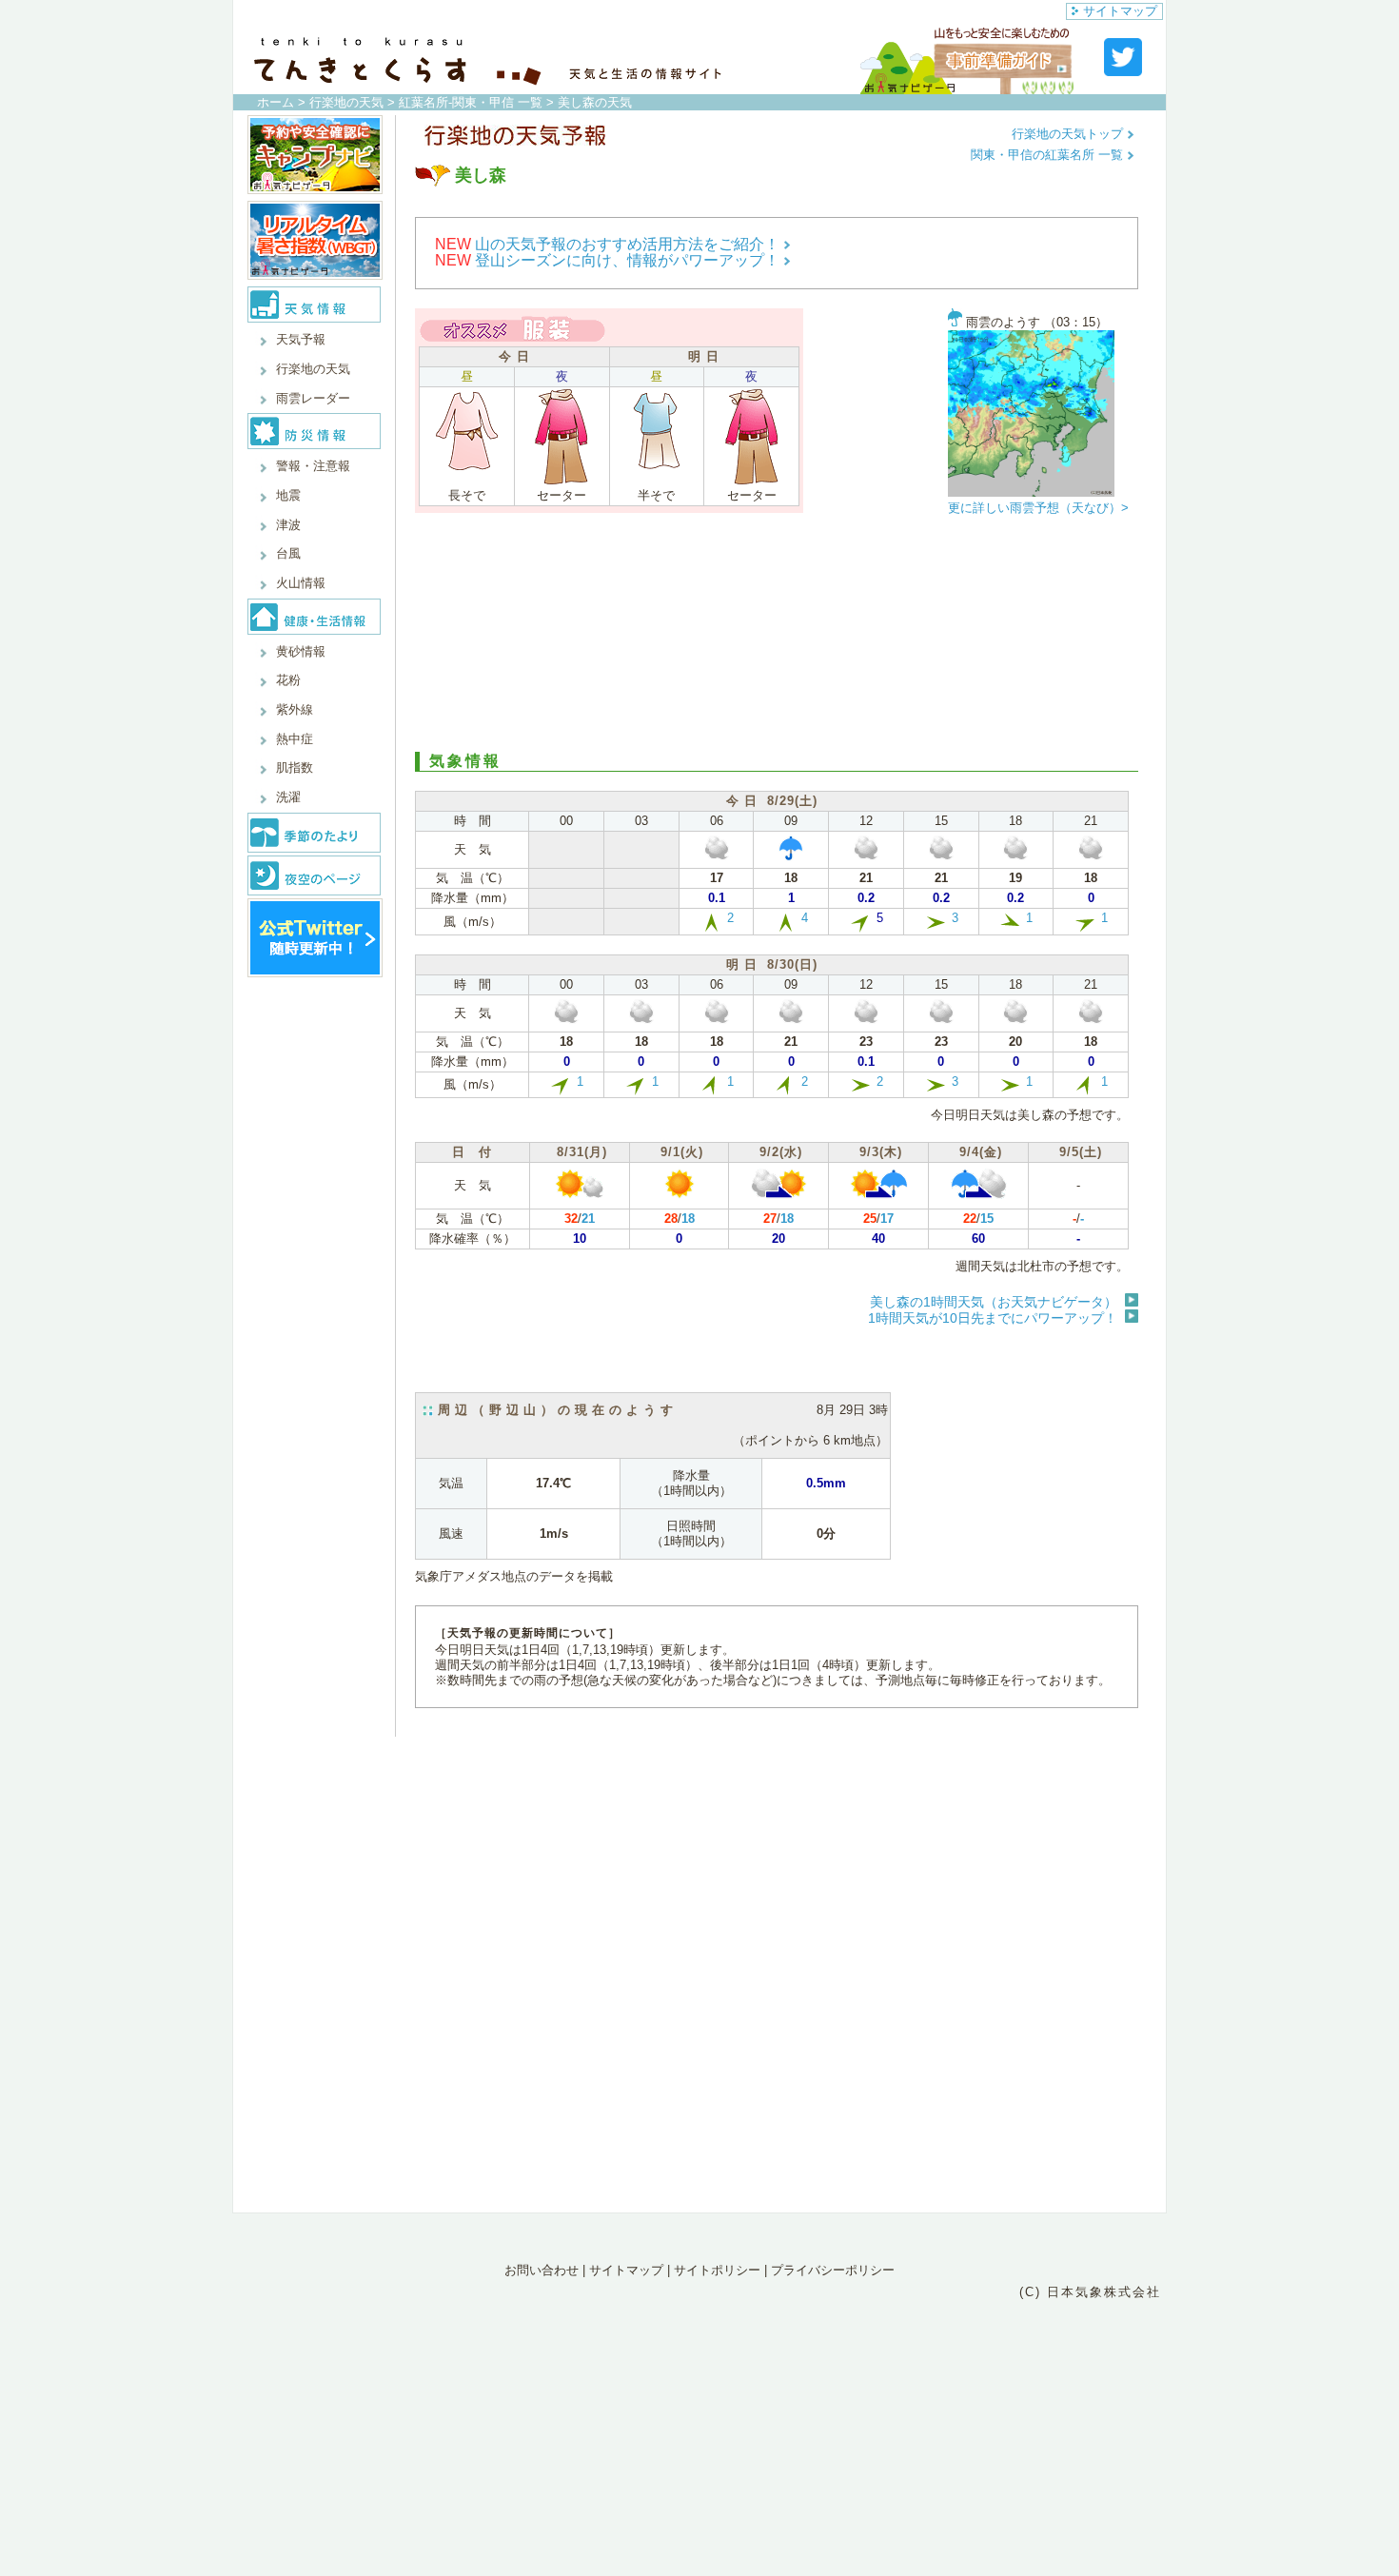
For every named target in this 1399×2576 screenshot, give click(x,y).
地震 (288, 495)
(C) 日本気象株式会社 (1090, 2292)
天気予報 (301, 339)
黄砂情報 (301, 651)
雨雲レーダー (313, 398)
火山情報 (301, 583)
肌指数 (295, 767)
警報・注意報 (313, 466)
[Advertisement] (777, 638)
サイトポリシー (717, 2270)
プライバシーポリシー (833, 2270)
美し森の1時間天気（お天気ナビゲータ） (994, 1302)
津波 (288, 525)
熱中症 (295, 739)
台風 (288, 553)
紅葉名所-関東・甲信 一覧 (471, 102)
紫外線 (295, 709)
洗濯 (288, 797)
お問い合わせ (542, 2270)
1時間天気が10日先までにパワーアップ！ (993, 1318)
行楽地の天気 (346, 102)
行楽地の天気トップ (1069, 134)
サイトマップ (1120, 11)
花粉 (288, 680)
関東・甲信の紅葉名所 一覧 (1049, 155)
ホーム (276, 102)
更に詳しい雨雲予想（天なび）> (1038, 508)
